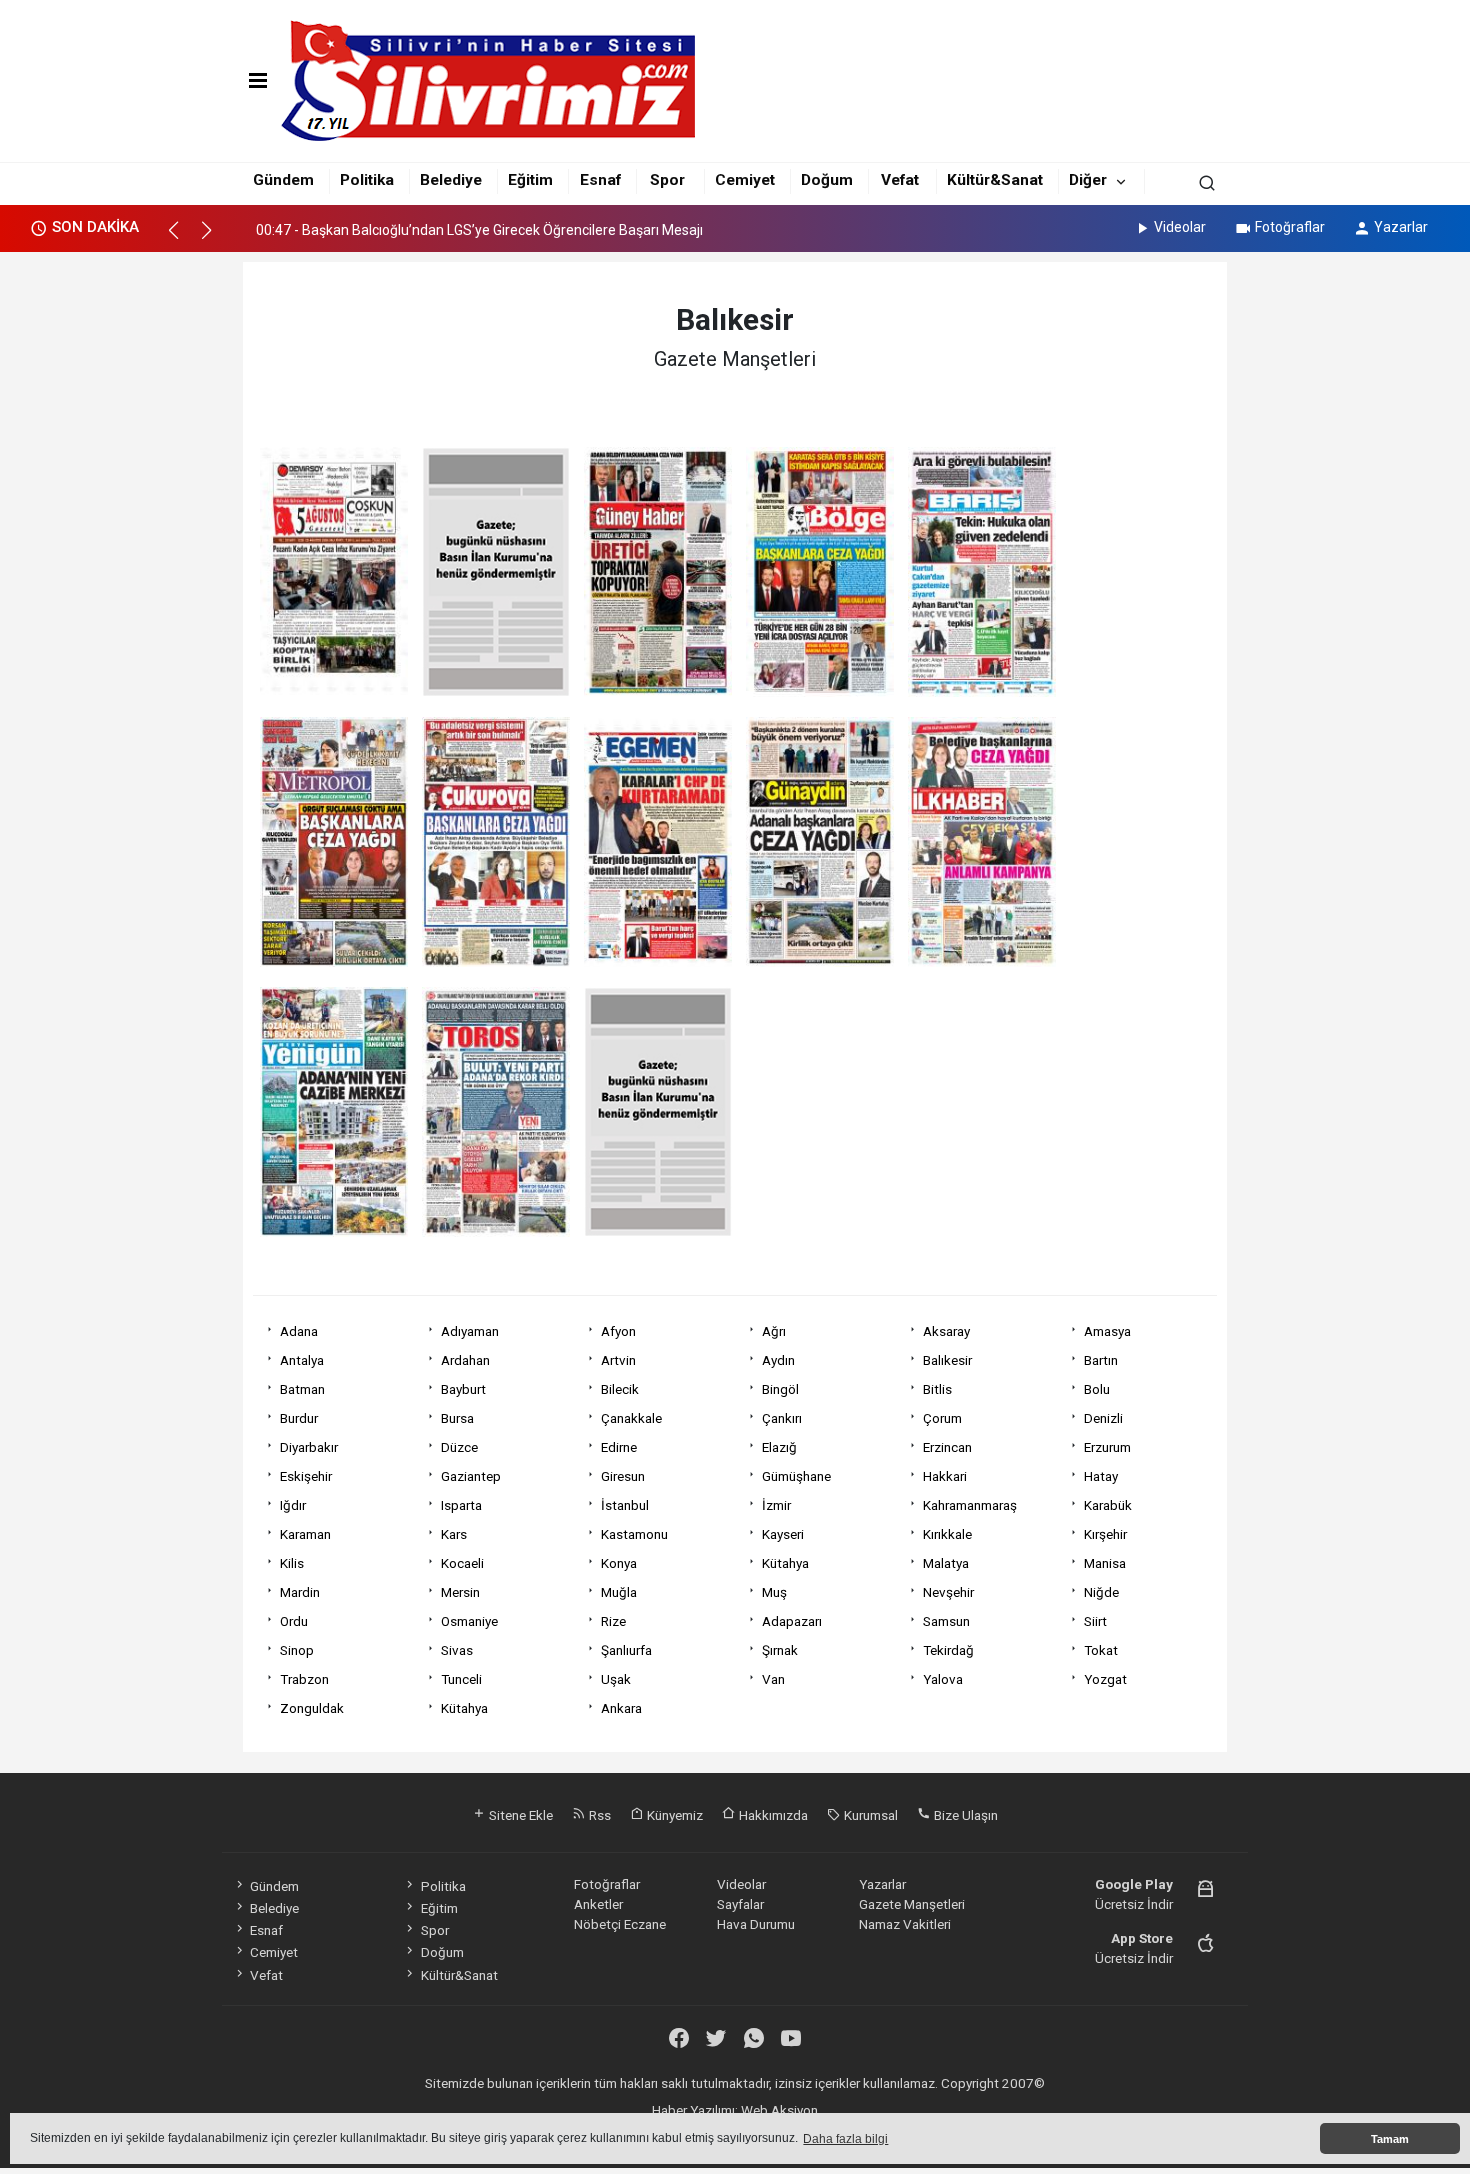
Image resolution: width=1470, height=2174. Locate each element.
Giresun (623, 1476)
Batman (302, 1389)
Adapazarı (792, 1621)
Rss (598, 1815)
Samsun (946, 1621)
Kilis (292, 1563)
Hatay (1101, 1476)
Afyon (618, 1331)
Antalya (302, 1360)
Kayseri (783, 1534)
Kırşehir (1105, 1534)
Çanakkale (631, 1418)
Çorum (942, 1418)
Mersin (460, 1592)
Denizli (1103, 1418)
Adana (299, 1331)
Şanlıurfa (626, 1650)
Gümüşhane (796, 1476)
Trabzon (304, 1679)
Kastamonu (634, 1534)
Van (773, 1679)
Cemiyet (745, 180)
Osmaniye (469, 1621)
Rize (613, 1621)
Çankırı (782, 1418)
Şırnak (780, 1650)
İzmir (776, 1505)
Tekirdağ (948, 1650)
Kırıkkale (947, 1534)
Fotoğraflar (1290, 227)
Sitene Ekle (519, 1815)
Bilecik (620, 1389)
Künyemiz (673, 1815)
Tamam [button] (1390, 2139)
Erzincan (947, 1447)
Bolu (1097, 1389)
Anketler (598, 1904)
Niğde (1101, 1592)
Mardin (300, 1592)
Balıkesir (947, 1360)
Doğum (827, 180)
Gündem (283, 180)
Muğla (619, 1592)
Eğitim (530, 180)
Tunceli (461, 1679)
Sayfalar (740, 1904)
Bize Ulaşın (964, 1815)
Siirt (1095, 1621)
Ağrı (774, 1331)
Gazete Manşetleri (912, 1904)
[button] (182, 239)
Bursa (457, 1418)
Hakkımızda (772, 1815)
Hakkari (945, 1476)
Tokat (1101, 1650)
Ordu (294, 1621)
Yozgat (1105, 1679)
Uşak (616, 1679)
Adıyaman (470, 1331)
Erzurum (1107, 1447)
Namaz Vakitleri (905, 1924)
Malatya (946, 1563)
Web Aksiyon (779, 2110)
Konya (619, 1563)
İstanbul (625, 1505)
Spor (667, 180)
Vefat (900, 180)
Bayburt (463, 1389)
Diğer (1088, 180)
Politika (367, 180)
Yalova (943, 1679)
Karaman (305, 1534)
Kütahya (785, 1563)
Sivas (457, 1650)
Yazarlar (1401, 227)
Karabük (1108, 1505)
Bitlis (937, 1389)
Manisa (1105, 1563)
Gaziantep (471, 1476)
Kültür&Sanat (995, 180)
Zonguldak (312, 1708)
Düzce (459, 1447)
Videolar (1180, 227)
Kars (454, 1534)
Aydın (778, 1360)
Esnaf (600, 180)
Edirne (619, 1447)
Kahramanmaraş (970, 1505)
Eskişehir (306, 1476)
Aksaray (946, 1331)
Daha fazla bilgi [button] (845, 2139)
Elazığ (779, 1447)
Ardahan (465, 1360)
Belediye (451, 180)
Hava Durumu (756, 1924)
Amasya (1107, 1331)
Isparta (461, 1505)
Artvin (618, 1360)
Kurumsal (869, 1815)
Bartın (1101, 1360)
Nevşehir (948, 1592)
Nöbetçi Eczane (620, 1924)
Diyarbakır (309, 1447)
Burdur (299, 1418)
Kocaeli (462, 1563)
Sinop (297, 1650)
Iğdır (293, 1505)
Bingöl (780, 1389)
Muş (774, 1592)
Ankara (621, 1708)
